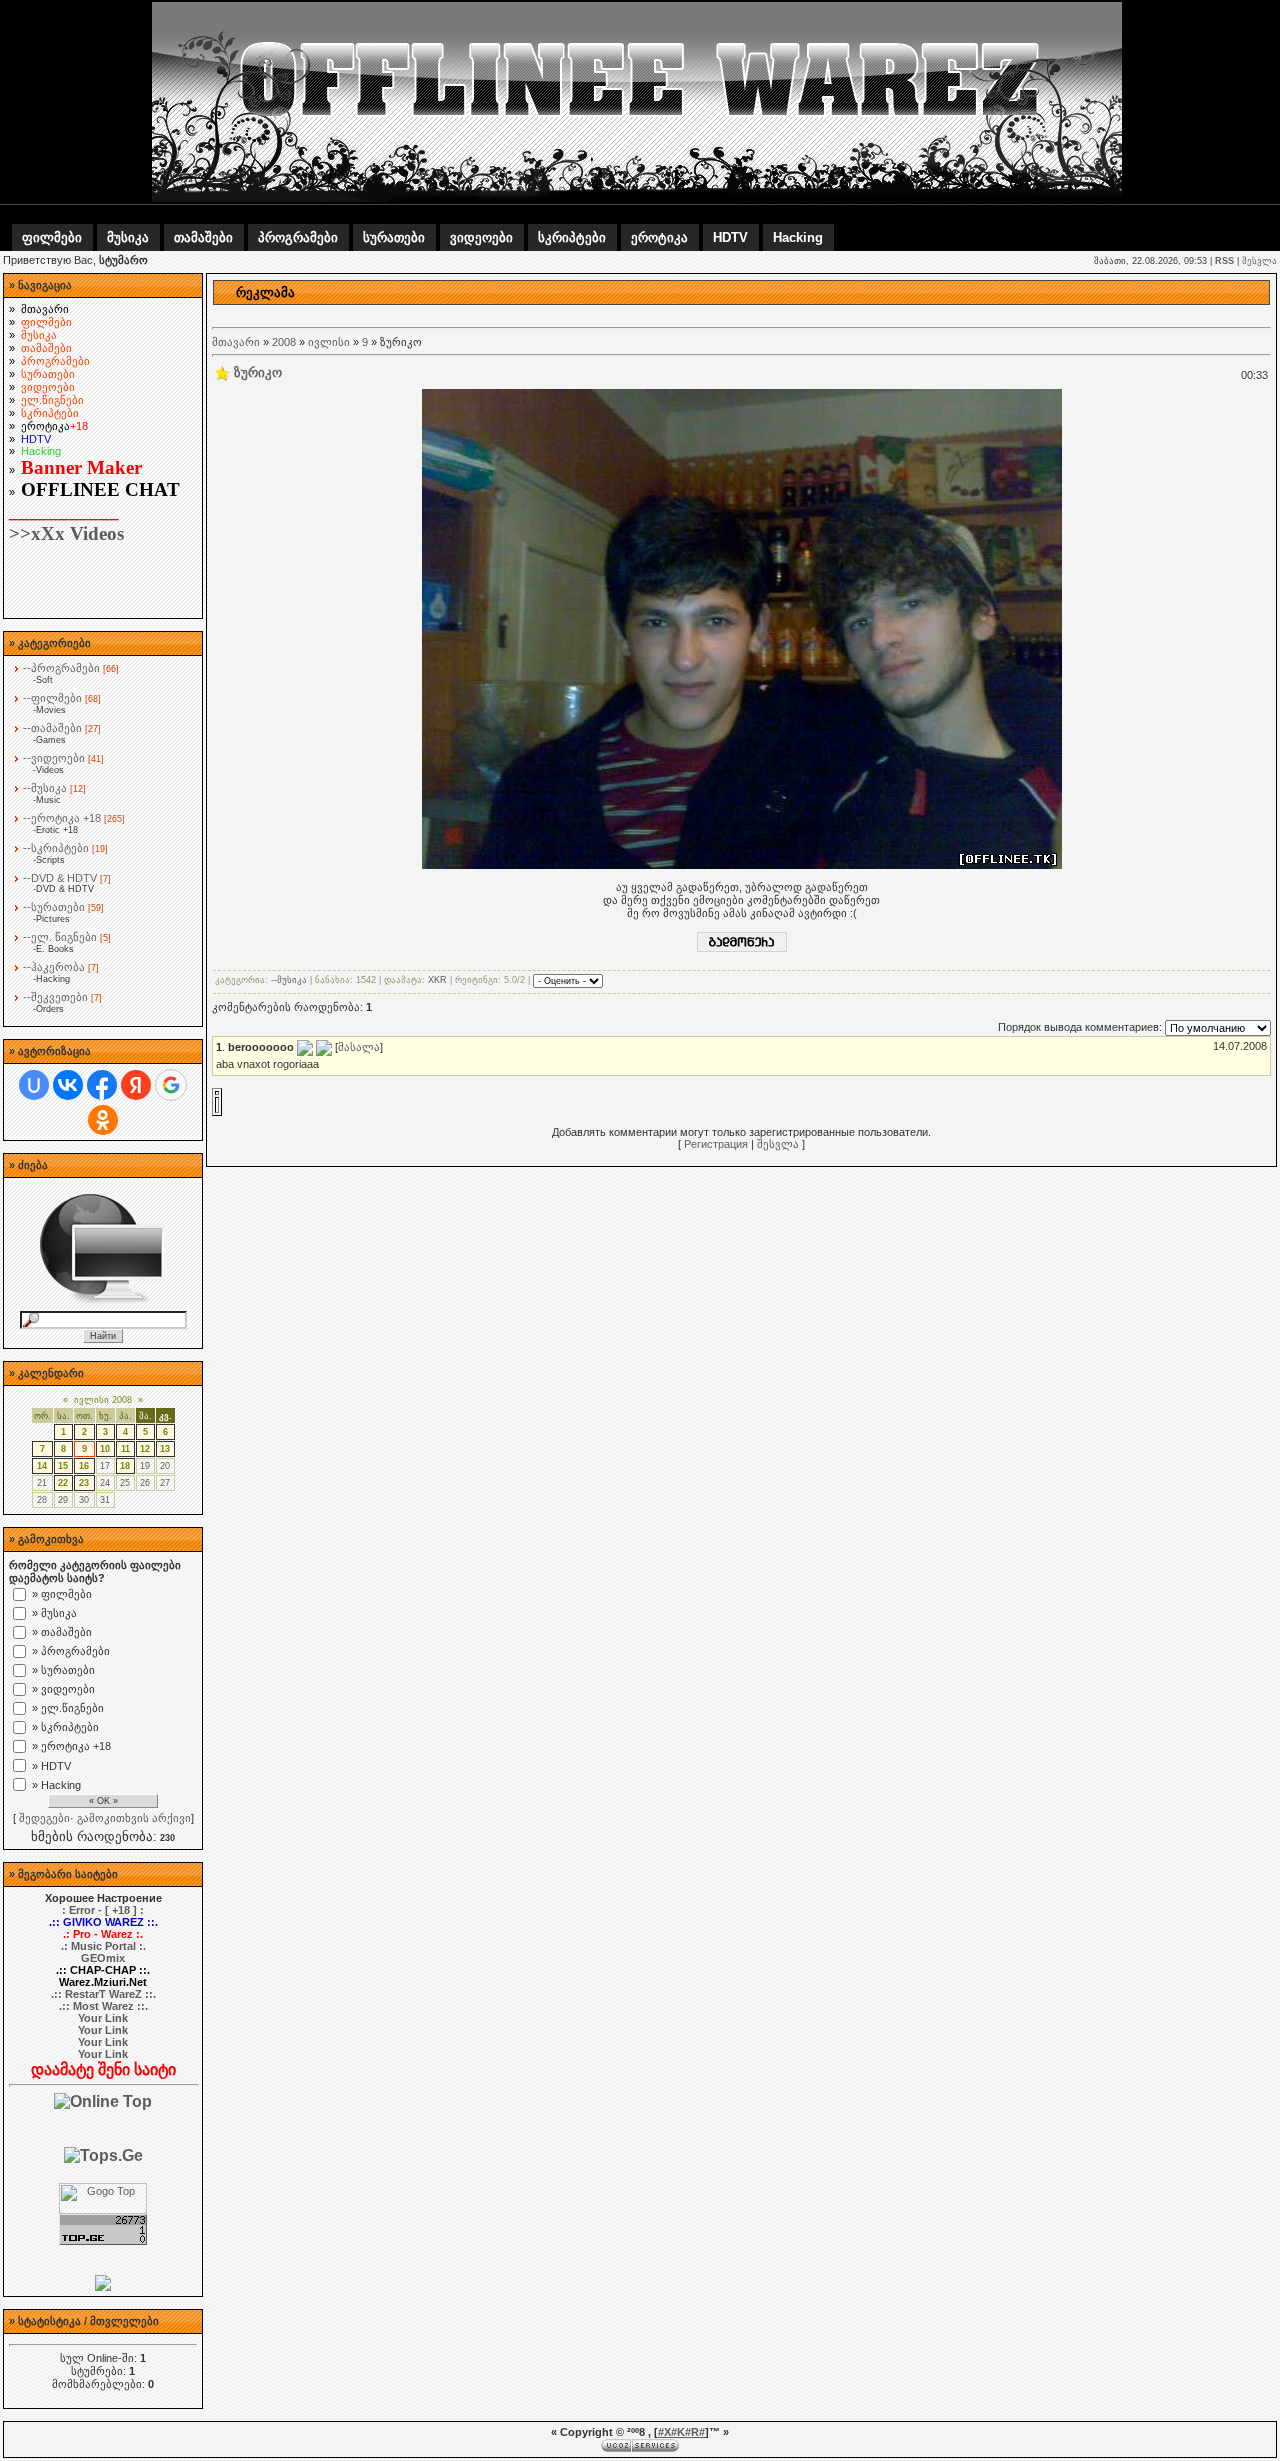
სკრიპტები (572, 237)
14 (42, 1466)
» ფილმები (62, 1594)
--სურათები (54, 907)
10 (105, 1449)
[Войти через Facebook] (102, 1085)
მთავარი (236, 342)
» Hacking (56, 1785)
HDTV (730, 237)
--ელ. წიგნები (60, 937)
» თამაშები (62, 1632)
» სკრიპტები (65, 1727)
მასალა (359, 1047)
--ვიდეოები (54, 758)
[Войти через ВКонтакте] (68, 1085)
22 (63, 1483)
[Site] (324, 1047)
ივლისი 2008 (103, 1400)
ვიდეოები (481, 237)
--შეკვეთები (55, 997)
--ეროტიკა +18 (62, 818)
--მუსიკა (45, 788)
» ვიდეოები (63, 1689)
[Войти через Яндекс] (136, 1085)
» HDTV (51, 1766)
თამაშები (203, 237)
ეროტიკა (659, 237)
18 (125, 1466)
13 (165, 1449)
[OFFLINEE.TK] (103, 2287)
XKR (437, 981)
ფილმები (52, 237)
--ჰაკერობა (54, 967)
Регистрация (716, 1144)
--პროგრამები (61, 668)
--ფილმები (52, 698)
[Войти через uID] (34, 1085)
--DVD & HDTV (60, 878)
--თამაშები (52, 728)
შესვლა (1259, 261)
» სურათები (63, 1670)
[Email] (305, 1047)
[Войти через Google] (171, 1085)
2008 (284, 342)
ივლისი (329, 342)
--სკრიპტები (56, 848)
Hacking (798, 237)
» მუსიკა (54, 1613)
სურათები (394, 237)
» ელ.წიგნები (68, 1708)
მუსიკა (128, 237)
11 (125, 1449)
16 (84, 1466)
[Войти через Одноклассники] (103, 1120)
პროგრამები (298, 237)
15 (63, 1466)
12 (145, 1449)
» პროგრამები (71, 1651)
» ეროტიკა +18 (71, 1746)
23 (84, 1483)
